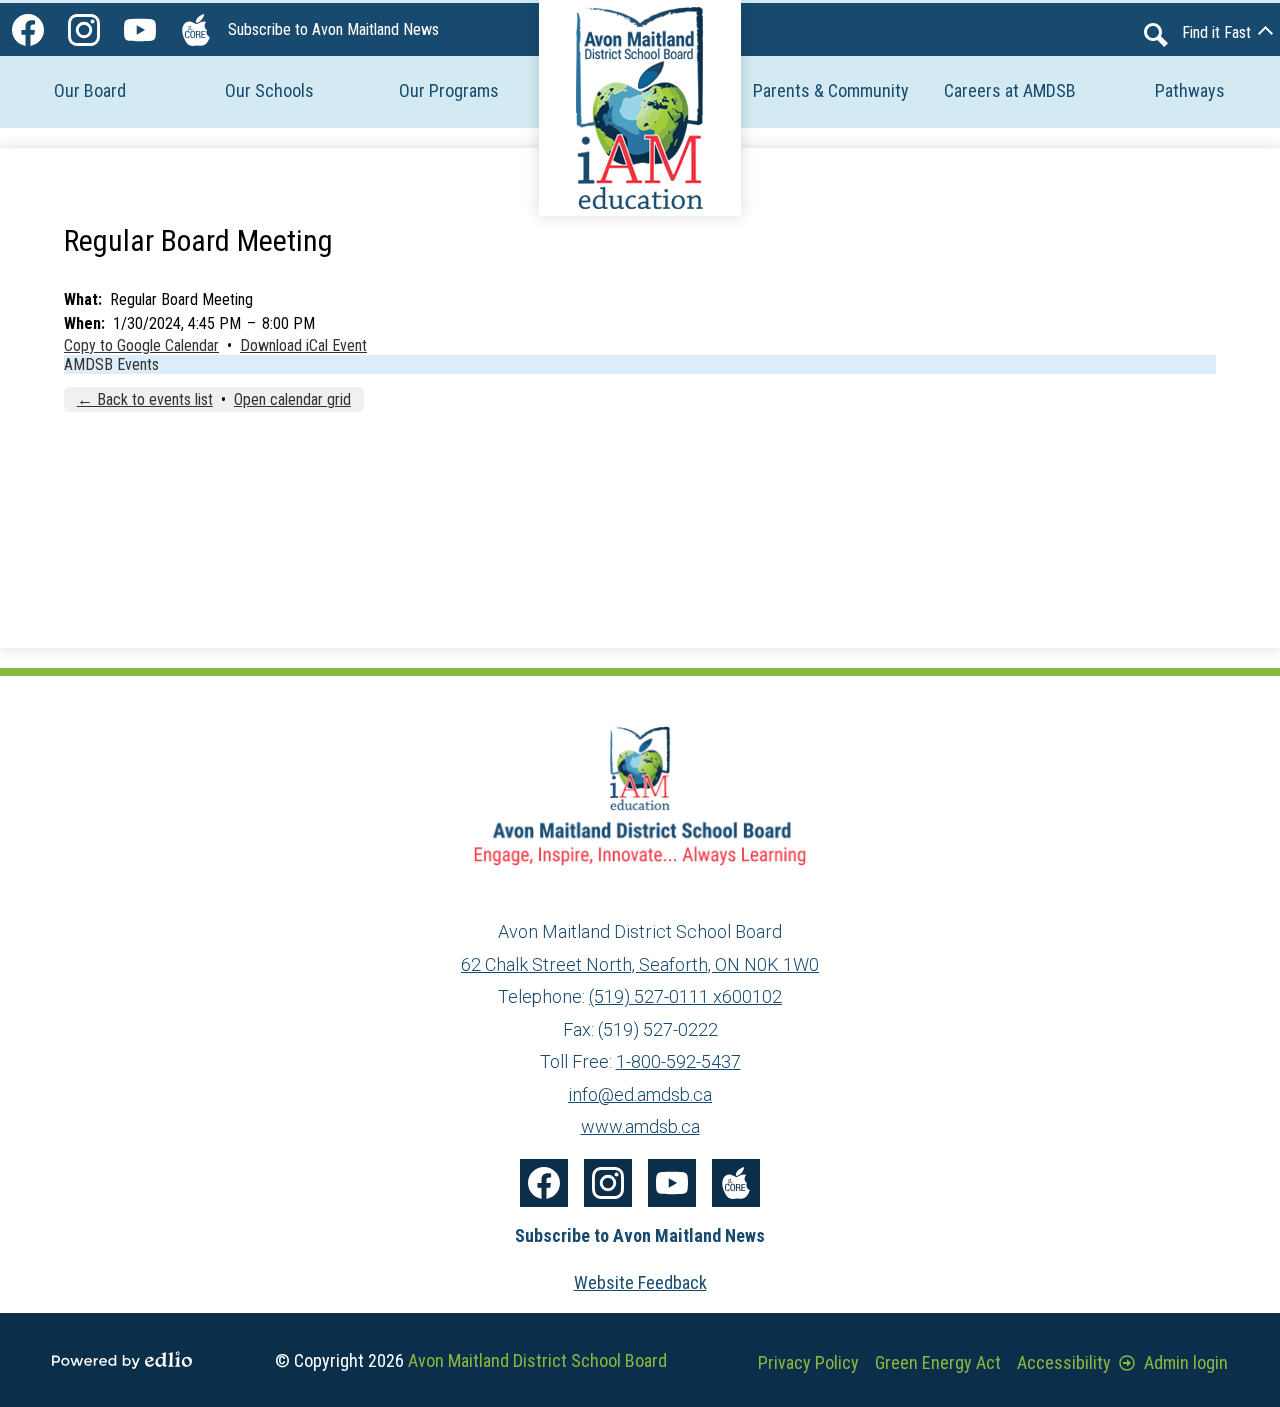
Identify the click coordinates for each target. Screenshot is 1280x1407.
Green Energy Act (938, 1362)
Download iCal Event (303, 345)
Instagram (84, 30)
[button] (90, 90)
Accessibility (1064, 1362)
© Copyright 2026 (471, 1360)
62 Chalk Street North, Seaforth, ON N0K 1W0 (640, 964)
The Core (196, 30)
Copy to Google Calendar (141, 345)
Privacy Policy (808, 1362)
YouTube (140, 30)
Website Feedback (640, 1282)
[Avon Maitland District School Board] (640, 108)
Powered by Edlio (122, 1360)
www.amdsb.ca (640, 1126)
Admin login (1186, 1362)
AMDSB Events (111, 364)
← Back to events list (145, 399)
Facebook (28, 30)
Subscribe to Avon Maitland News (333, 29)
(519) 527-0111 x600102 (685, 996)
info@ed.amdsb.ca (640, 1094)
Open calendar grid (292, 399)
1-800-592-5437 (678, 1061)
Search (1156, 35)
